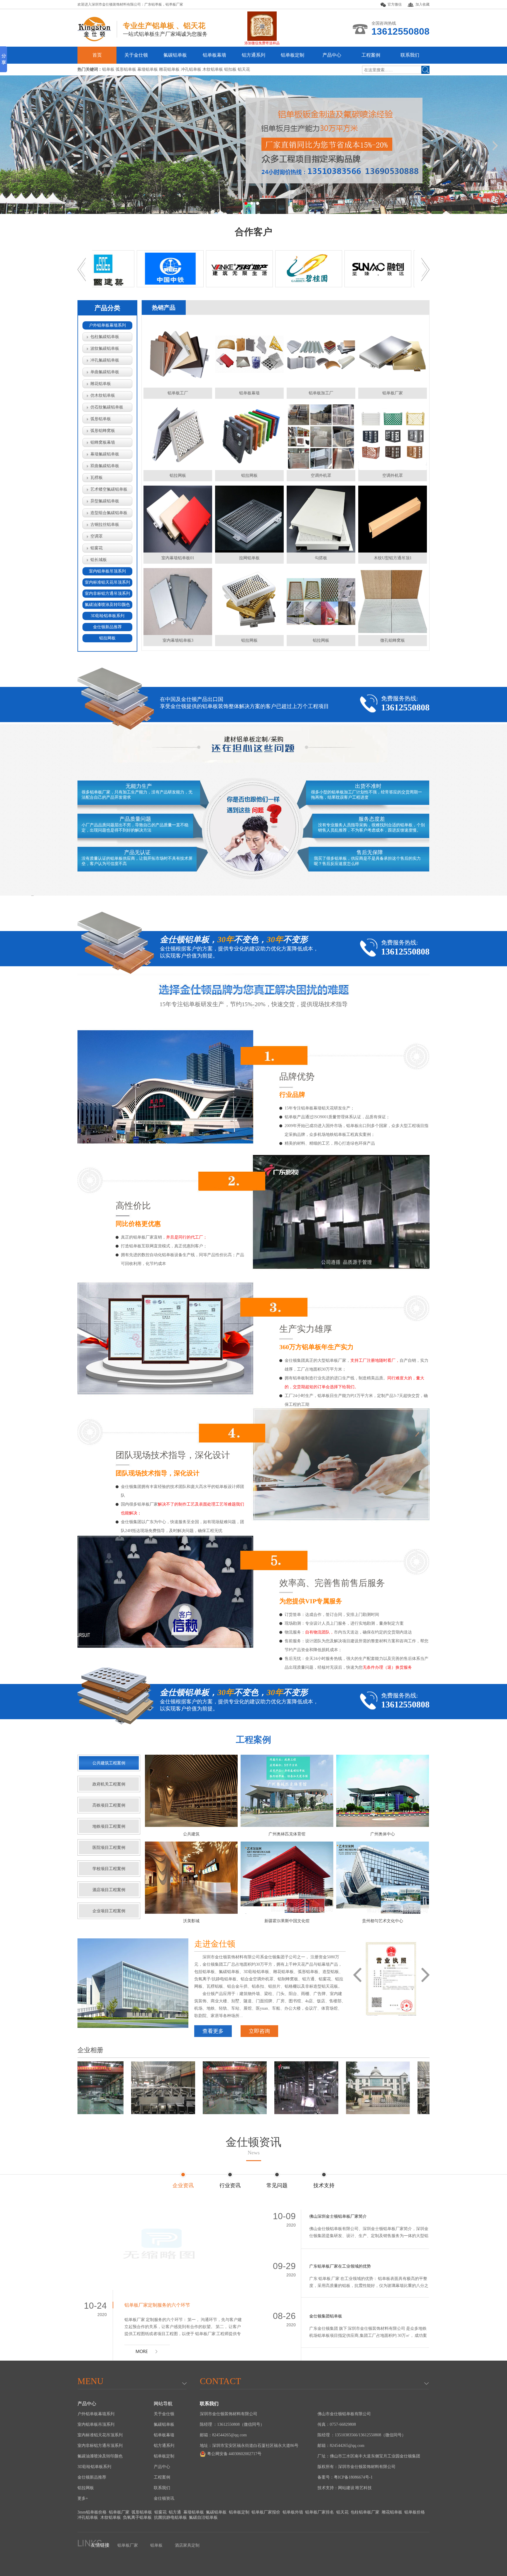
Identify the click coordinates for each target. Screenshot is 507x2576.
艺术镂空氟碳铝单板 (109, 489)
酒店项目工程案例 (109, 1890)
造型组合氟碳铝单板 (109, 513)
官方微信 (395, 4)
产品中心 (332, 55)
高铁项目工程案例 (109, 1805)
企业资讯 (183, 2185)
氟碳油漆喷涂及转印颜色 (107, 605)
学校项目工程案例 (109, 1869)
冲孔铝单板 (88, 2517)
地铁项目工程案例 (109, 1826)
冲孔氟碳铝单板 (105, 360)
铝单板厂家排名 (320, 2512)
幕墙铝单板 (194, 2512)
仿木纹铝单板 (103, 395)
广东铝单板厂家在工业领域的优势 (340, 2266)
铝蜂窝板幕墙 (103, 442)
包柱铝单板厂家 (365, 2512)
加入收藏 (422, 4)
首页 (97, 55)
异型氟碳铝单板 (105, 501)
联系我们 (410, 55)
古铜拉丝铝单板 (105, 525)
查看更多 (213, 2031)
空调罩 (97, 536)
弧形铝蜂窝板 (103, 431)
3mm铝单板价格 (92, 2512)
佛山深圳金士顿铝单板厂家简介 (338, 2216)
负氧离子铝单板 (137, 2517)
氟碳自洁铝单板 (203, 2517)
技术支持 (324, 2185)
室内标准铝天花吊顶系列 (107, 582)
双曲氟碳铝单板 (105, 466)
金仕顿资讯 (253, 2146)
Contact (220, 2381)
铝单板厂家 (174, 4)
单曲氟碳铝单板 (105, 372)
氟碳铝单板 (175, 55)
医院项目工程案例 (109, 1848)
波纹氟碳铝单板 (105, 348)
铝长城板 (99, 560)
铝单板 (156, 2545)
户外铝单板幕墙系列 (107, 325)
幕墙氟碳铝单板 (105, 454)
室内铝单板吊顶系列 (107, 571)
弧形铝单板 (101, 419)
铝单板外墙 (293, 2512)
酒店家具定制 (187, 2545)
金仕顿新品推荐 (107, 627)
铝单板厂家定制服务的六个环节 (157, 2305)
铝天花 (342, 2512)
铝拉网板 (107, 638)
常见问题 (277, 2185)
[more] (147, 2355)
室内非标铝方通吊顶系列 (107, 593)
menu (91, 2381)
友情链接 (100, 2545)
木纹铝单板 (111, 2517)
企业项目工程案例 (109, 1911)
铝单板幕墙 (214, 55)
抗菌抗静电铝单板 (170, 2517)
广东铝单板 (153, 4)
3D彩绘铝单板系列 (108, 616)
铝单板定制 (293, 55)
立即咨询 (259, 2031)
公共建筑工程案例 (109, 1763)
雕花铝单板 (101, 384)
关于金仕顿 (136, 55)
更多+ (83, 2498)
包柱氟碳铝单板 (105, 337)
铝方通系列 (253, 55)
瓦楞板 (97, 478)
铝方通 (175, 2512)
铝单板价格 (415, 2512)
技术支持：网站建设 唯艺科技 (345, 2488)
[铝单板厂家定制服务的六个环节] (162, 2250)
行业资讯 (230, 2185)
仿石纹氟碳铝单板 (107, 407)
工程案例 (371, 55)
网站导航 (163, 2404)
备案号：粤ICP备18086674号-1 (345, 2477)
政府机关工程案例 (109, 1784)
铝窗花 (97, 548)
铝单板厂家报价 (266, 2512)
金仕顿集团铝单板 (326, 2316)
